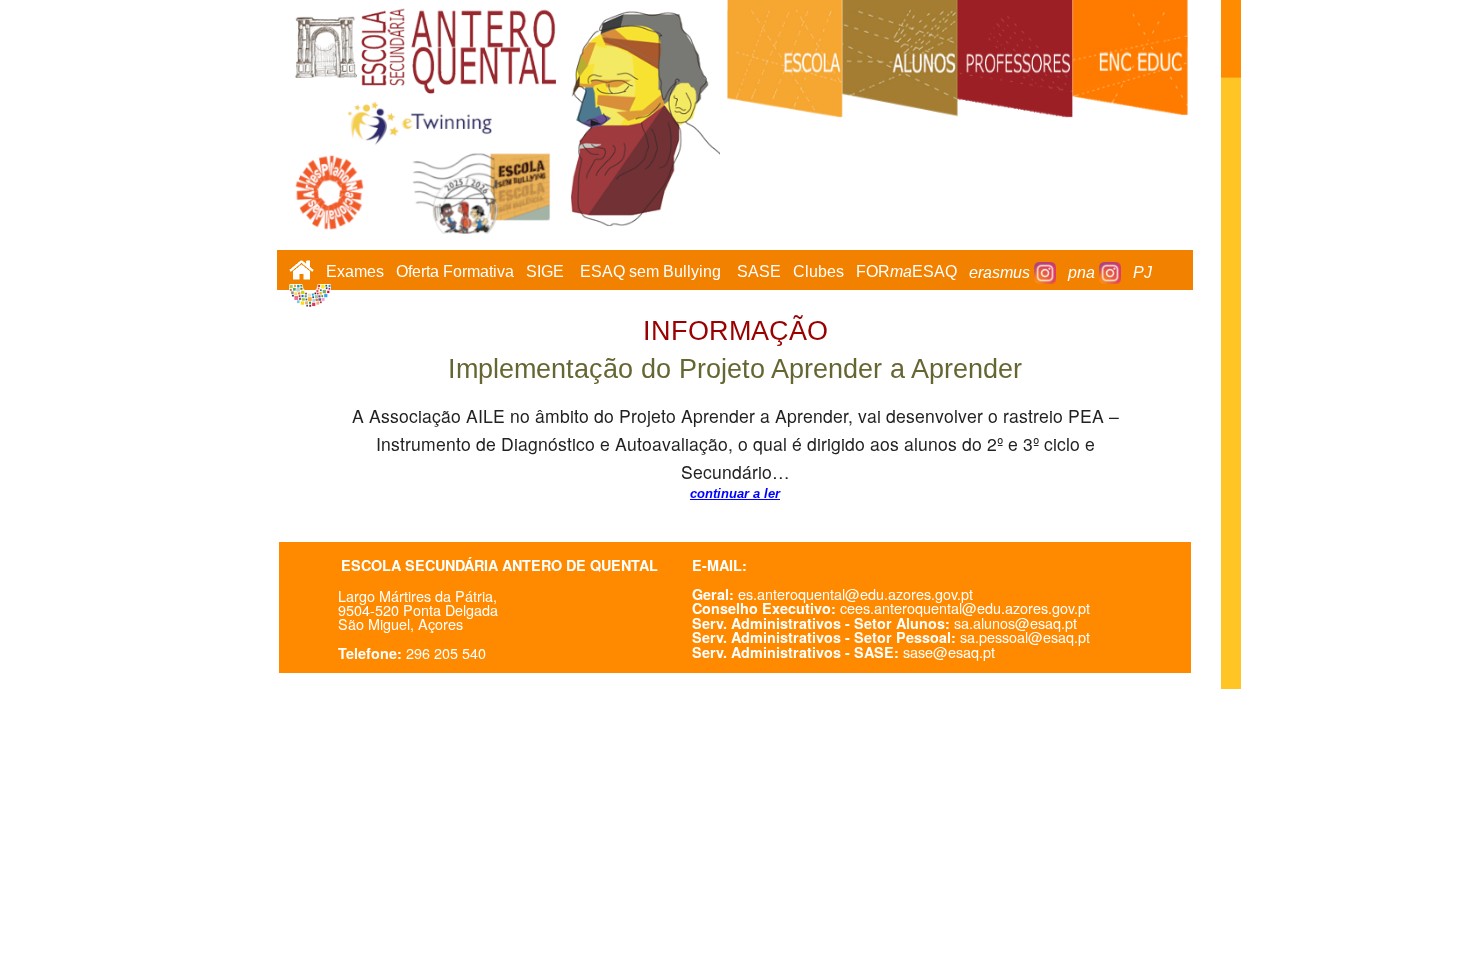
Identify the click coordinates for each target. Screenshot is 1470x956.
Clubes (818, 272)
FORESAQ (906, 272)
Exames (355, 272)
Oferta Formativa (455, 272)
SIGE (545, 272)
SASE (759, 272)
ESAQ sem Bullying (650, 272)
